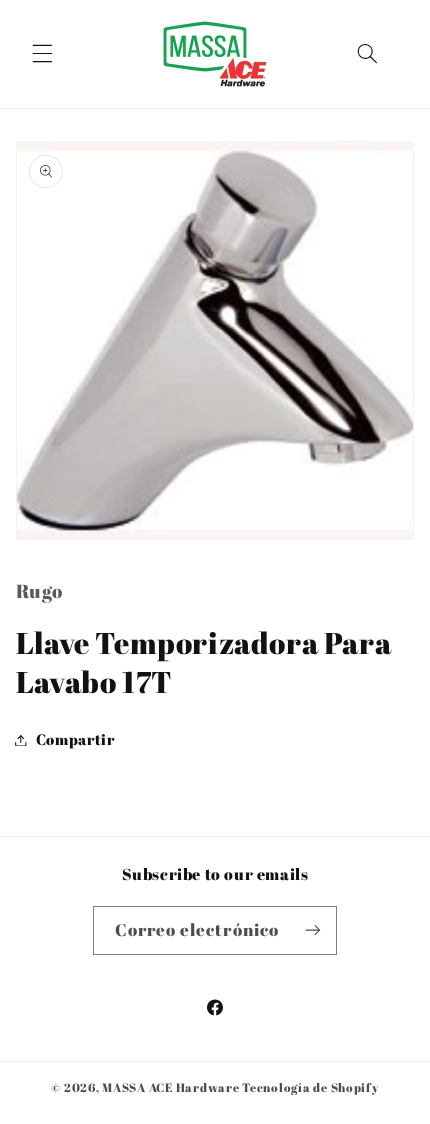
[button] (42, 54)
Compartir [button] (75, 739)
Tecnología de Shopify (310, 1087)
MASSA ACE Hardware (170, 1087)
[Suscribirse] (313, 930)
